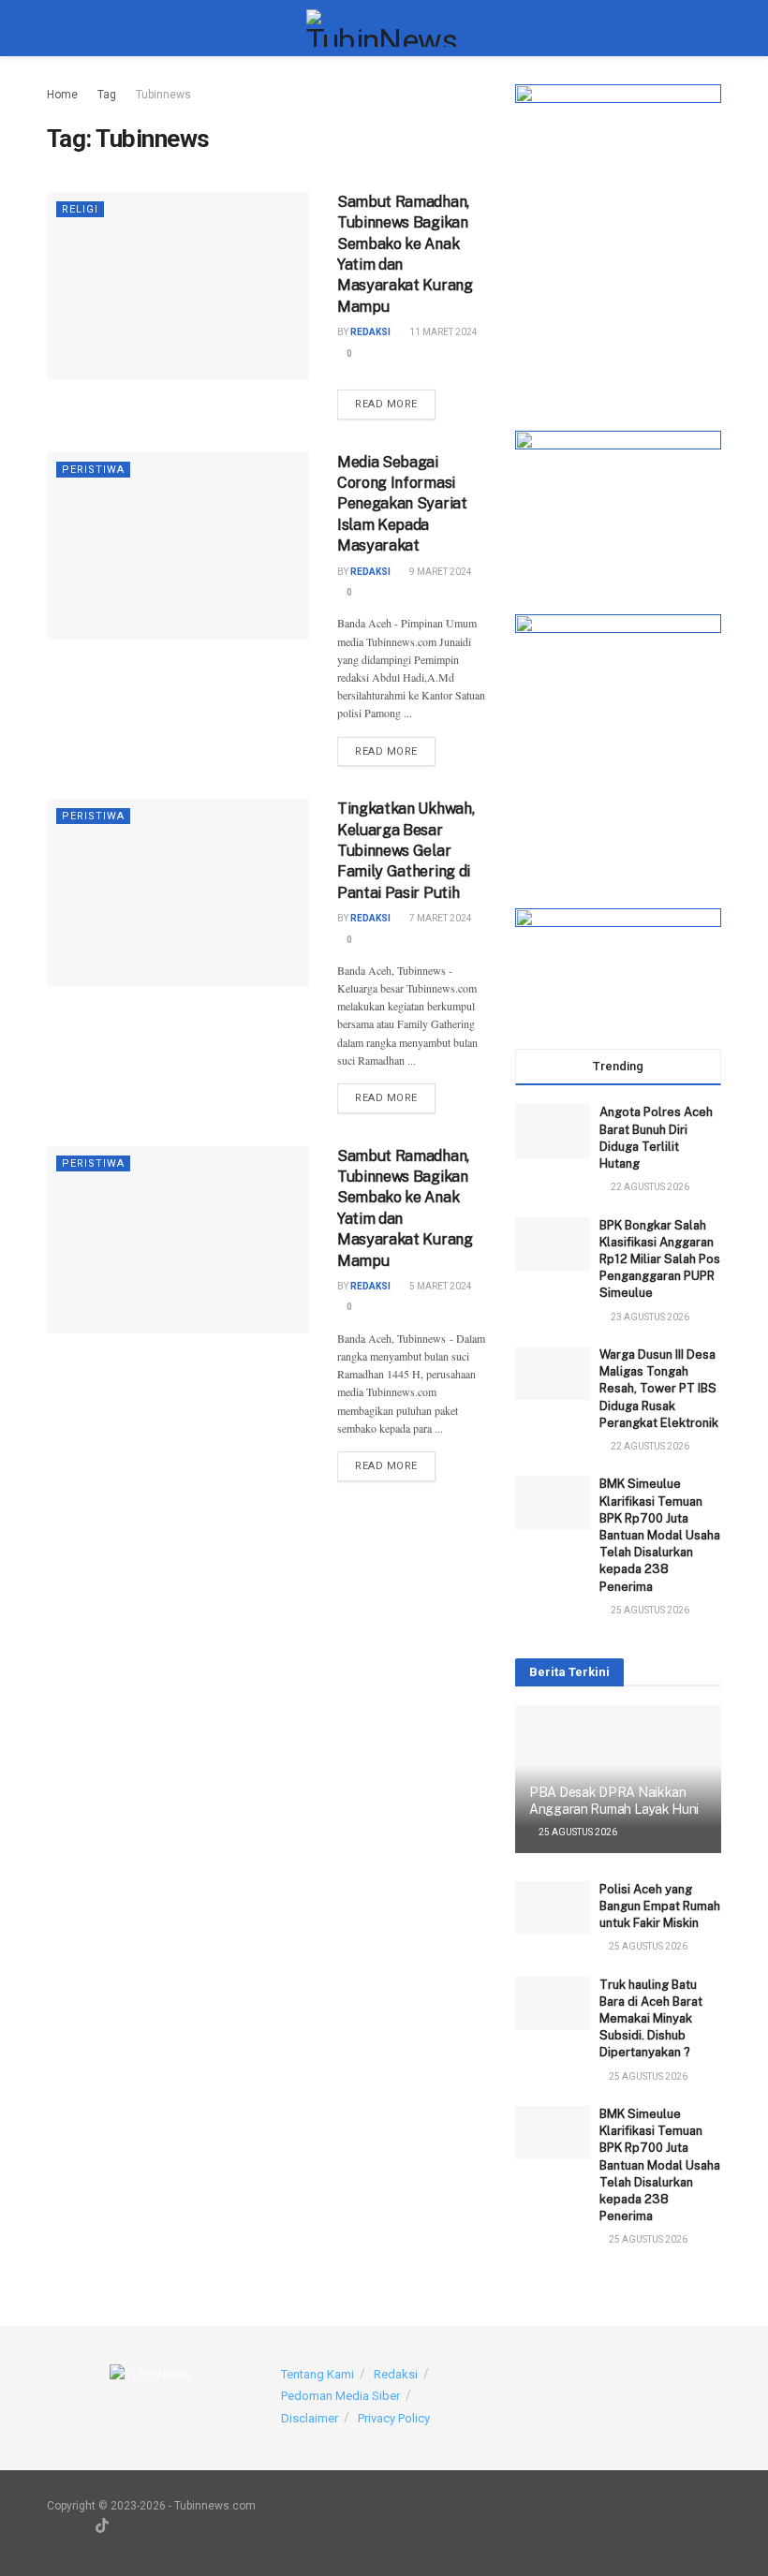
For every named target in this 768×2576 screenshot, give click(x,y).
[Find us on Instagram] (77, 2526)
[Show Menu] (55, 28)
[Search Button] (713, 28)
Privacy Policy (394, 2418)
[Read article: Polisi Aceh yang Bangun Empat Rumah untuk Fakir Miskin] (553, 1908)
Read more (395, 404)
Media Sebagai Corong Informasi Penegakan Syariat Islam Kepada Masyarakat (402, 504)
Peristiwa (93, 470)
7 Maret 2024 (440, 918)
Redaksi (370, 332)
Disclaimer (310, 2418)
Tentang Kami (318, 2374)
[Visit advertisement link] (618, 239)
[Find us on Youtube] (52, 2526)
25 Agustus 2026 (577, 1832)
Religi (80, 209)
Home (62, 95)
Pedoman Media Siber (340, 2396)
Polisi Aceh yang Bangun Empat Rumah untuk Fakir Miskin (660, 1906)
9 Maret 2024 (440, 572)
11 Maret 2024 (443, 332)
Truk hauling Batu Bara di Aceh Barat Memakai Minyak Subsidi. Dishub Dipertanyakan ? (651, 2019)
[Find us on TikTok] (102, 2526)
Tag (107, 95)
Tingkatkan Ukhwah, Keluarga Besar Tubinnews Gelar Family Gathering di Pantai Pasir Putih (406, 851)
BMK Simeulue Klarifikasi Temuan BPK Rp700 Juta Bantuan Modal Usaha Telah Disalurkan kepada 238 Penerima (660, 1535)
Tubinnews (163, 95)
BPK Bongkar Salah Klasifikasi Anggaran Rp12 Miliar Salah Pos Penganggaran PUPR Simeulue (660, 1259)
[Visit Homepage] (384, 28)
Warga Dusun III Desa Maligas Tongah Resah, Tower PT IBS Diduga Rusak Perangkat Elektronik (659, 1389)
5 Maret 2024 (440, 1286)
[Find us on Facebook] (127, 2526)
